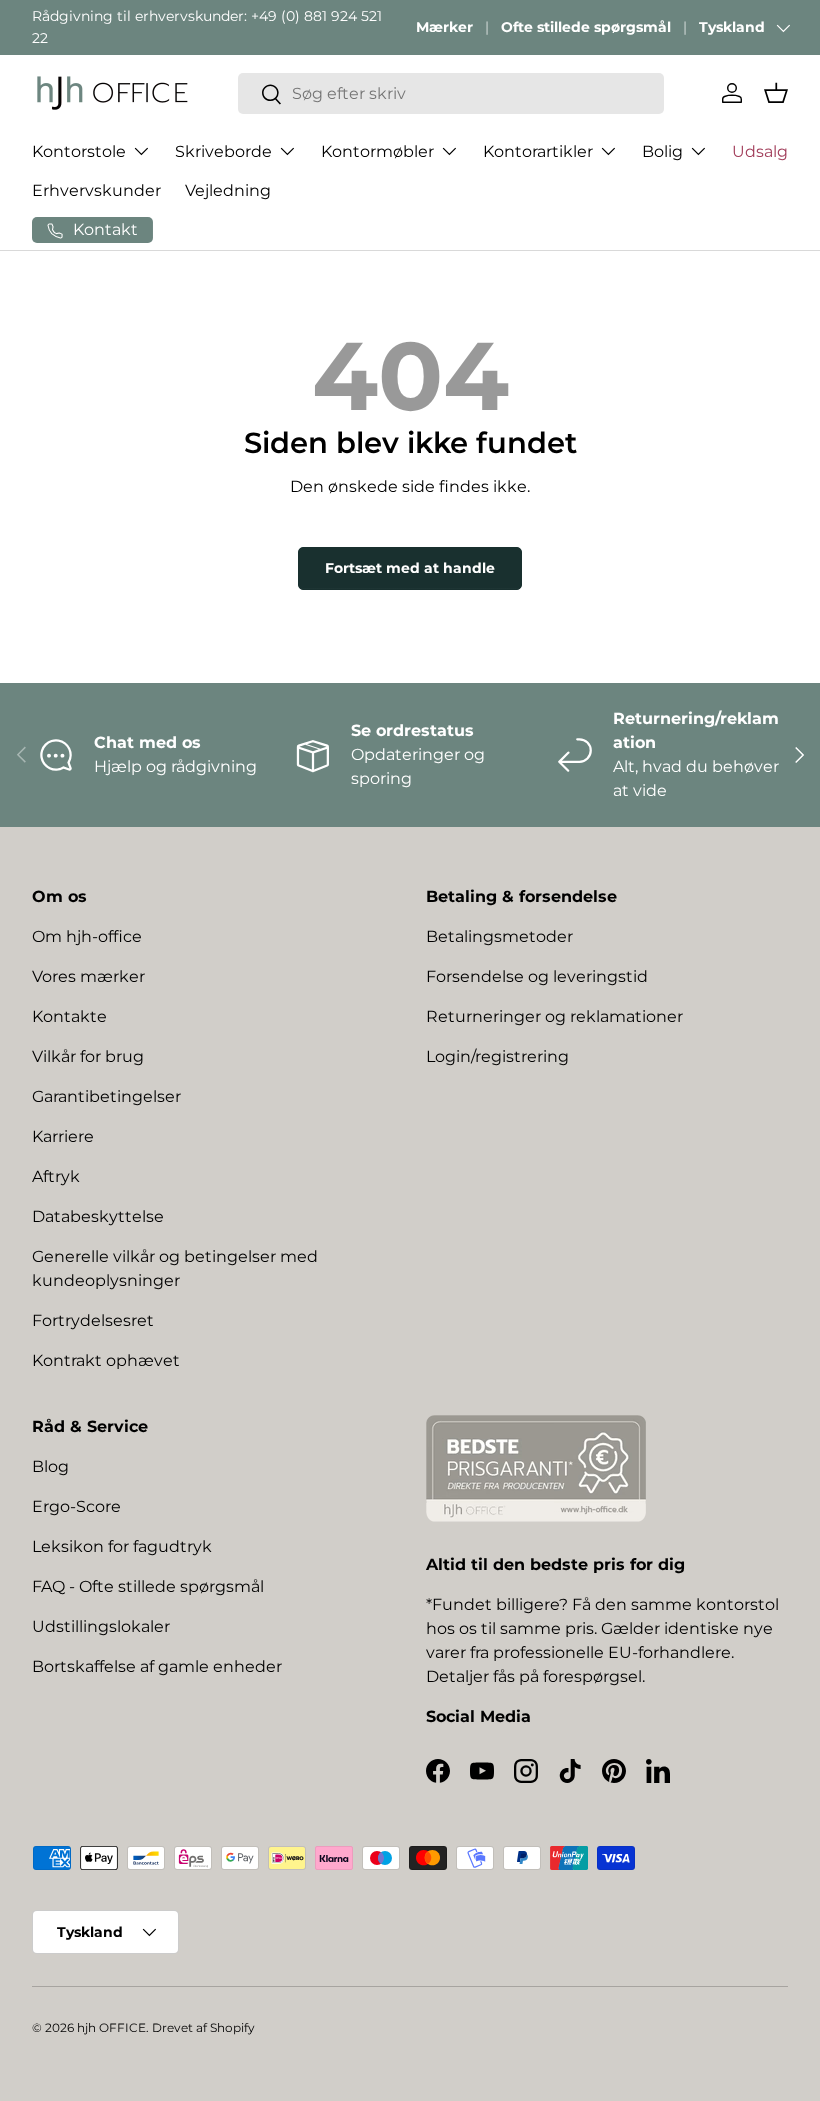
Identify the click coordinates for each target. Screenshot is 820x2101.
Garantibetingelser (106, 1096)
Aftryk (56, 1176)
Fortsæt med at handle (410, 568)
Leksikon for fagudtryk (122, 1546)
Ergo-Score (76, 1506)
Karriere (63, 1136)
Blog (50, 1466)
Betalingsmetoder (499, 936)
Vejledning (228, 190)
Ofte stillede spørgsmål (586, 27)
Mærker (444, 27)
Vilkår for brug (88, 1056)
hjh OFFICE (111, 2027)
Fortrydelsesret (93, 1320)
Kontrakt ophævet (106, 1360)
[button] (776, 93)
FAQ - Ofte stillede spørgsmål (148, 1586)
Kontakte (69, 1016)
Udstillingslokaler (101, 1626)
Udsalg (760, 151)
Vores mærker (88, 976)
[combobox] (451, 93)
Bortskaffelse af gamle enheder (157, 1666)
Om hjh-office (87, 936)
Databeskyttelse (98, 1216)
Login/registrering (497, 1056)
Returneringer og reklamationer (554, 1016)
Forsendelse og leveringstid (537, 976)
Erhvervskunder (96, 190)
